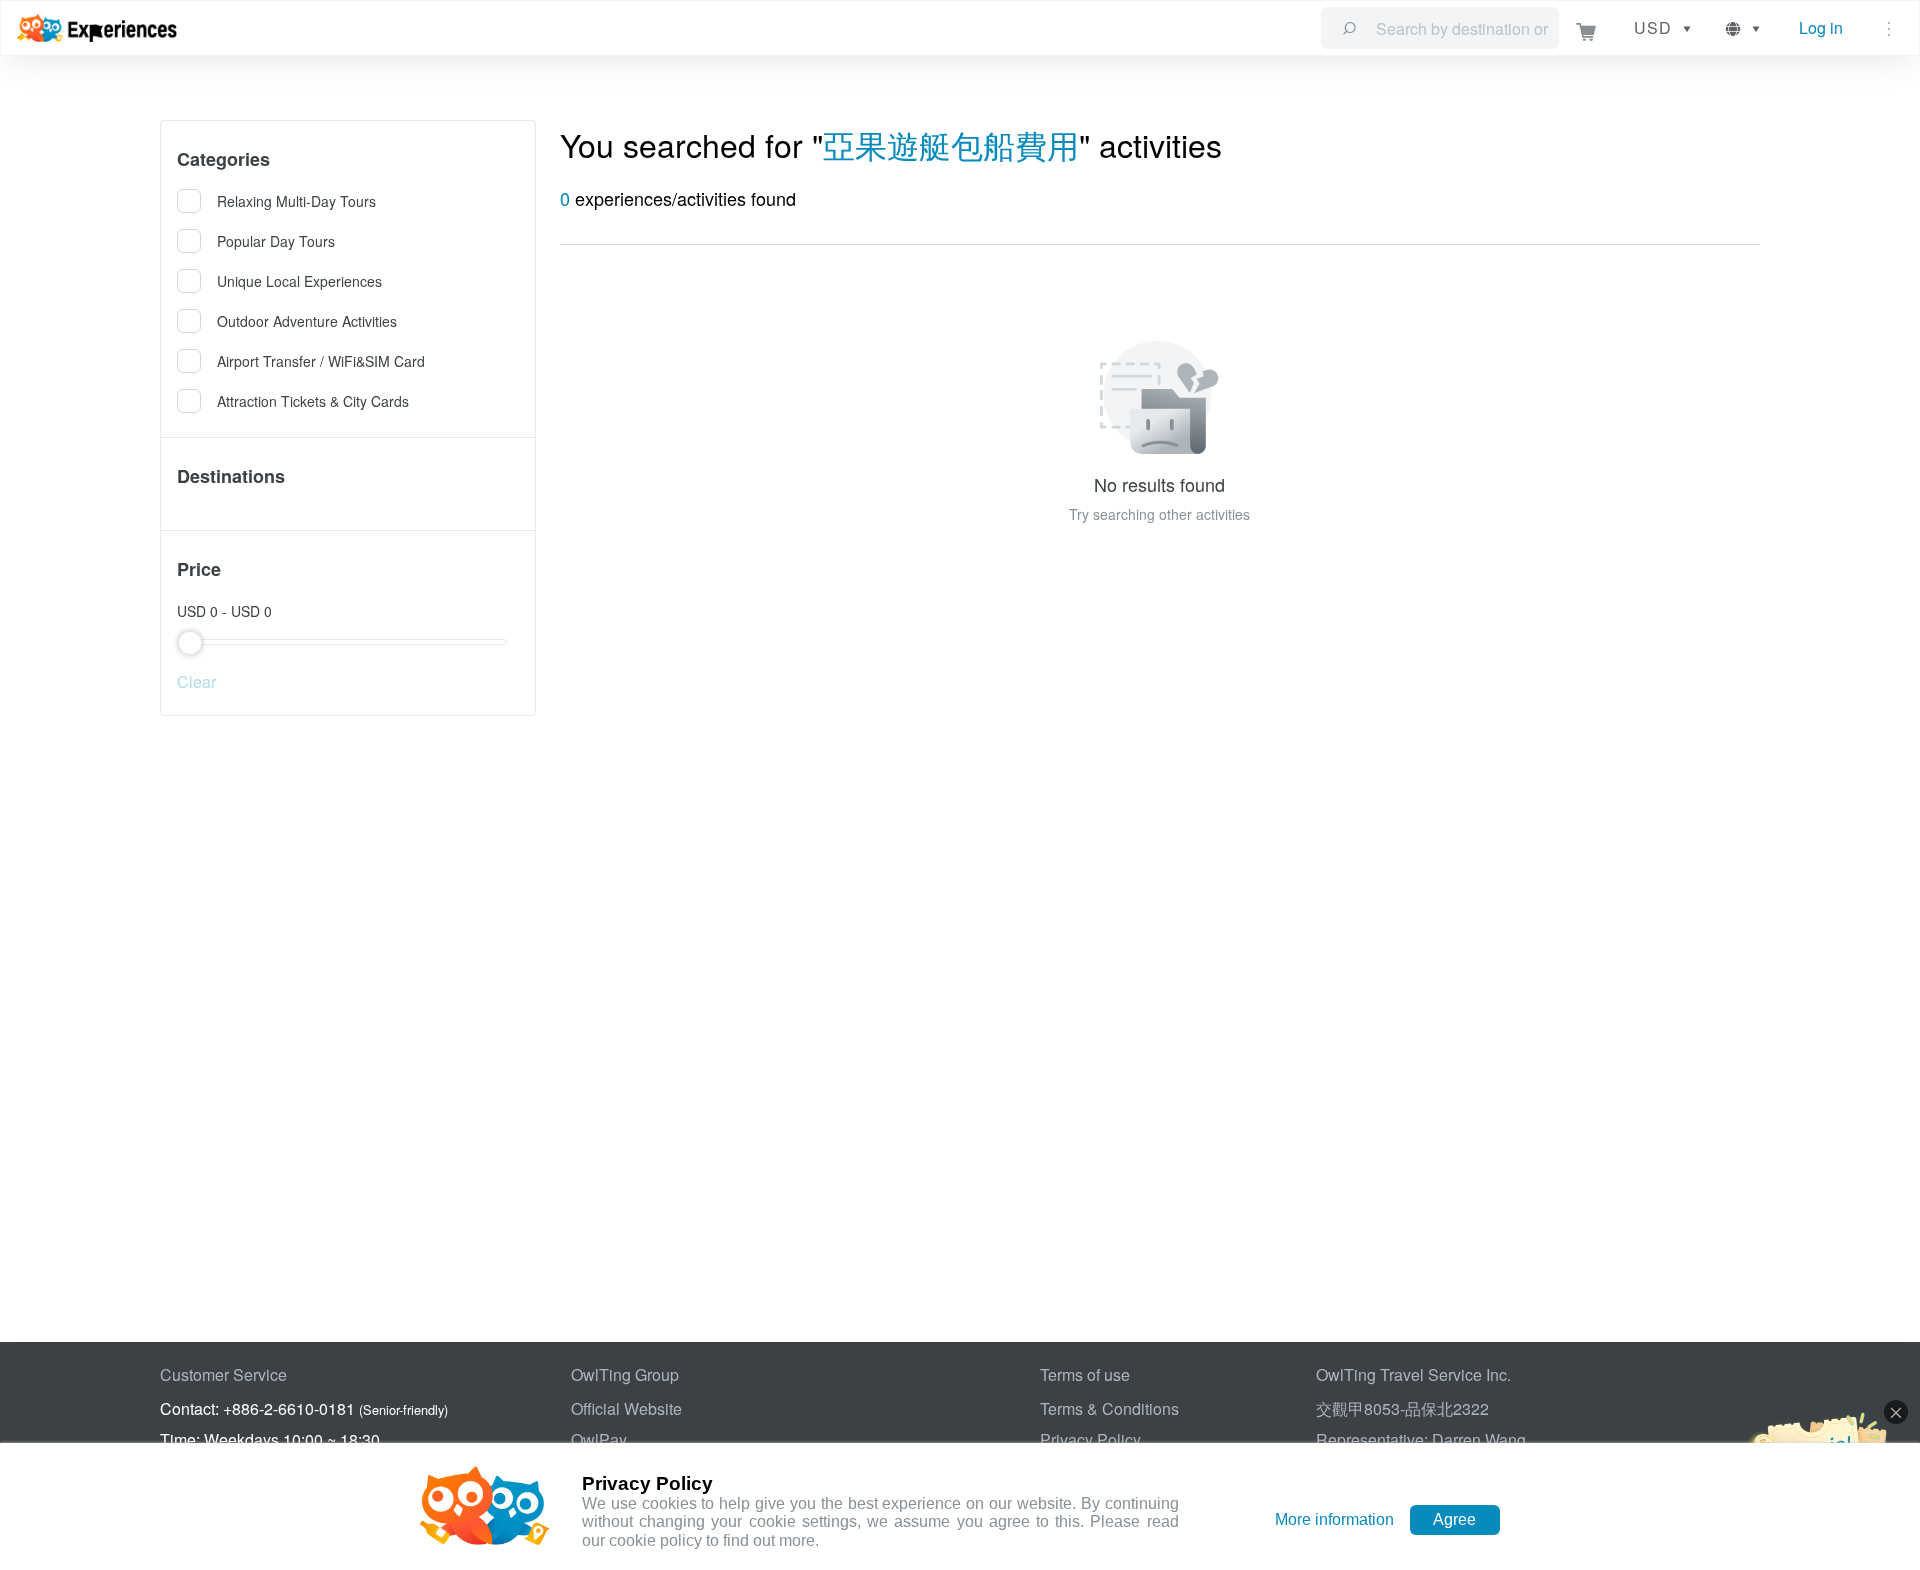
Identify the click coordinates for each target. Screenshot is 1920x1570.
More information (1334, 1519)
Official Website (626, 1408)
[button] (1744, 28)
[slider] (348, 642)
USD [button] (1653, 27)
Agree (1454, 1519)
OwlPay (599, 1439)
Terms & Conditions (1109, 1408)
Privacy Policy (1090, 1439)
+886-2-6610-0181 (289, 1408)
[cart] (1586, 28)
